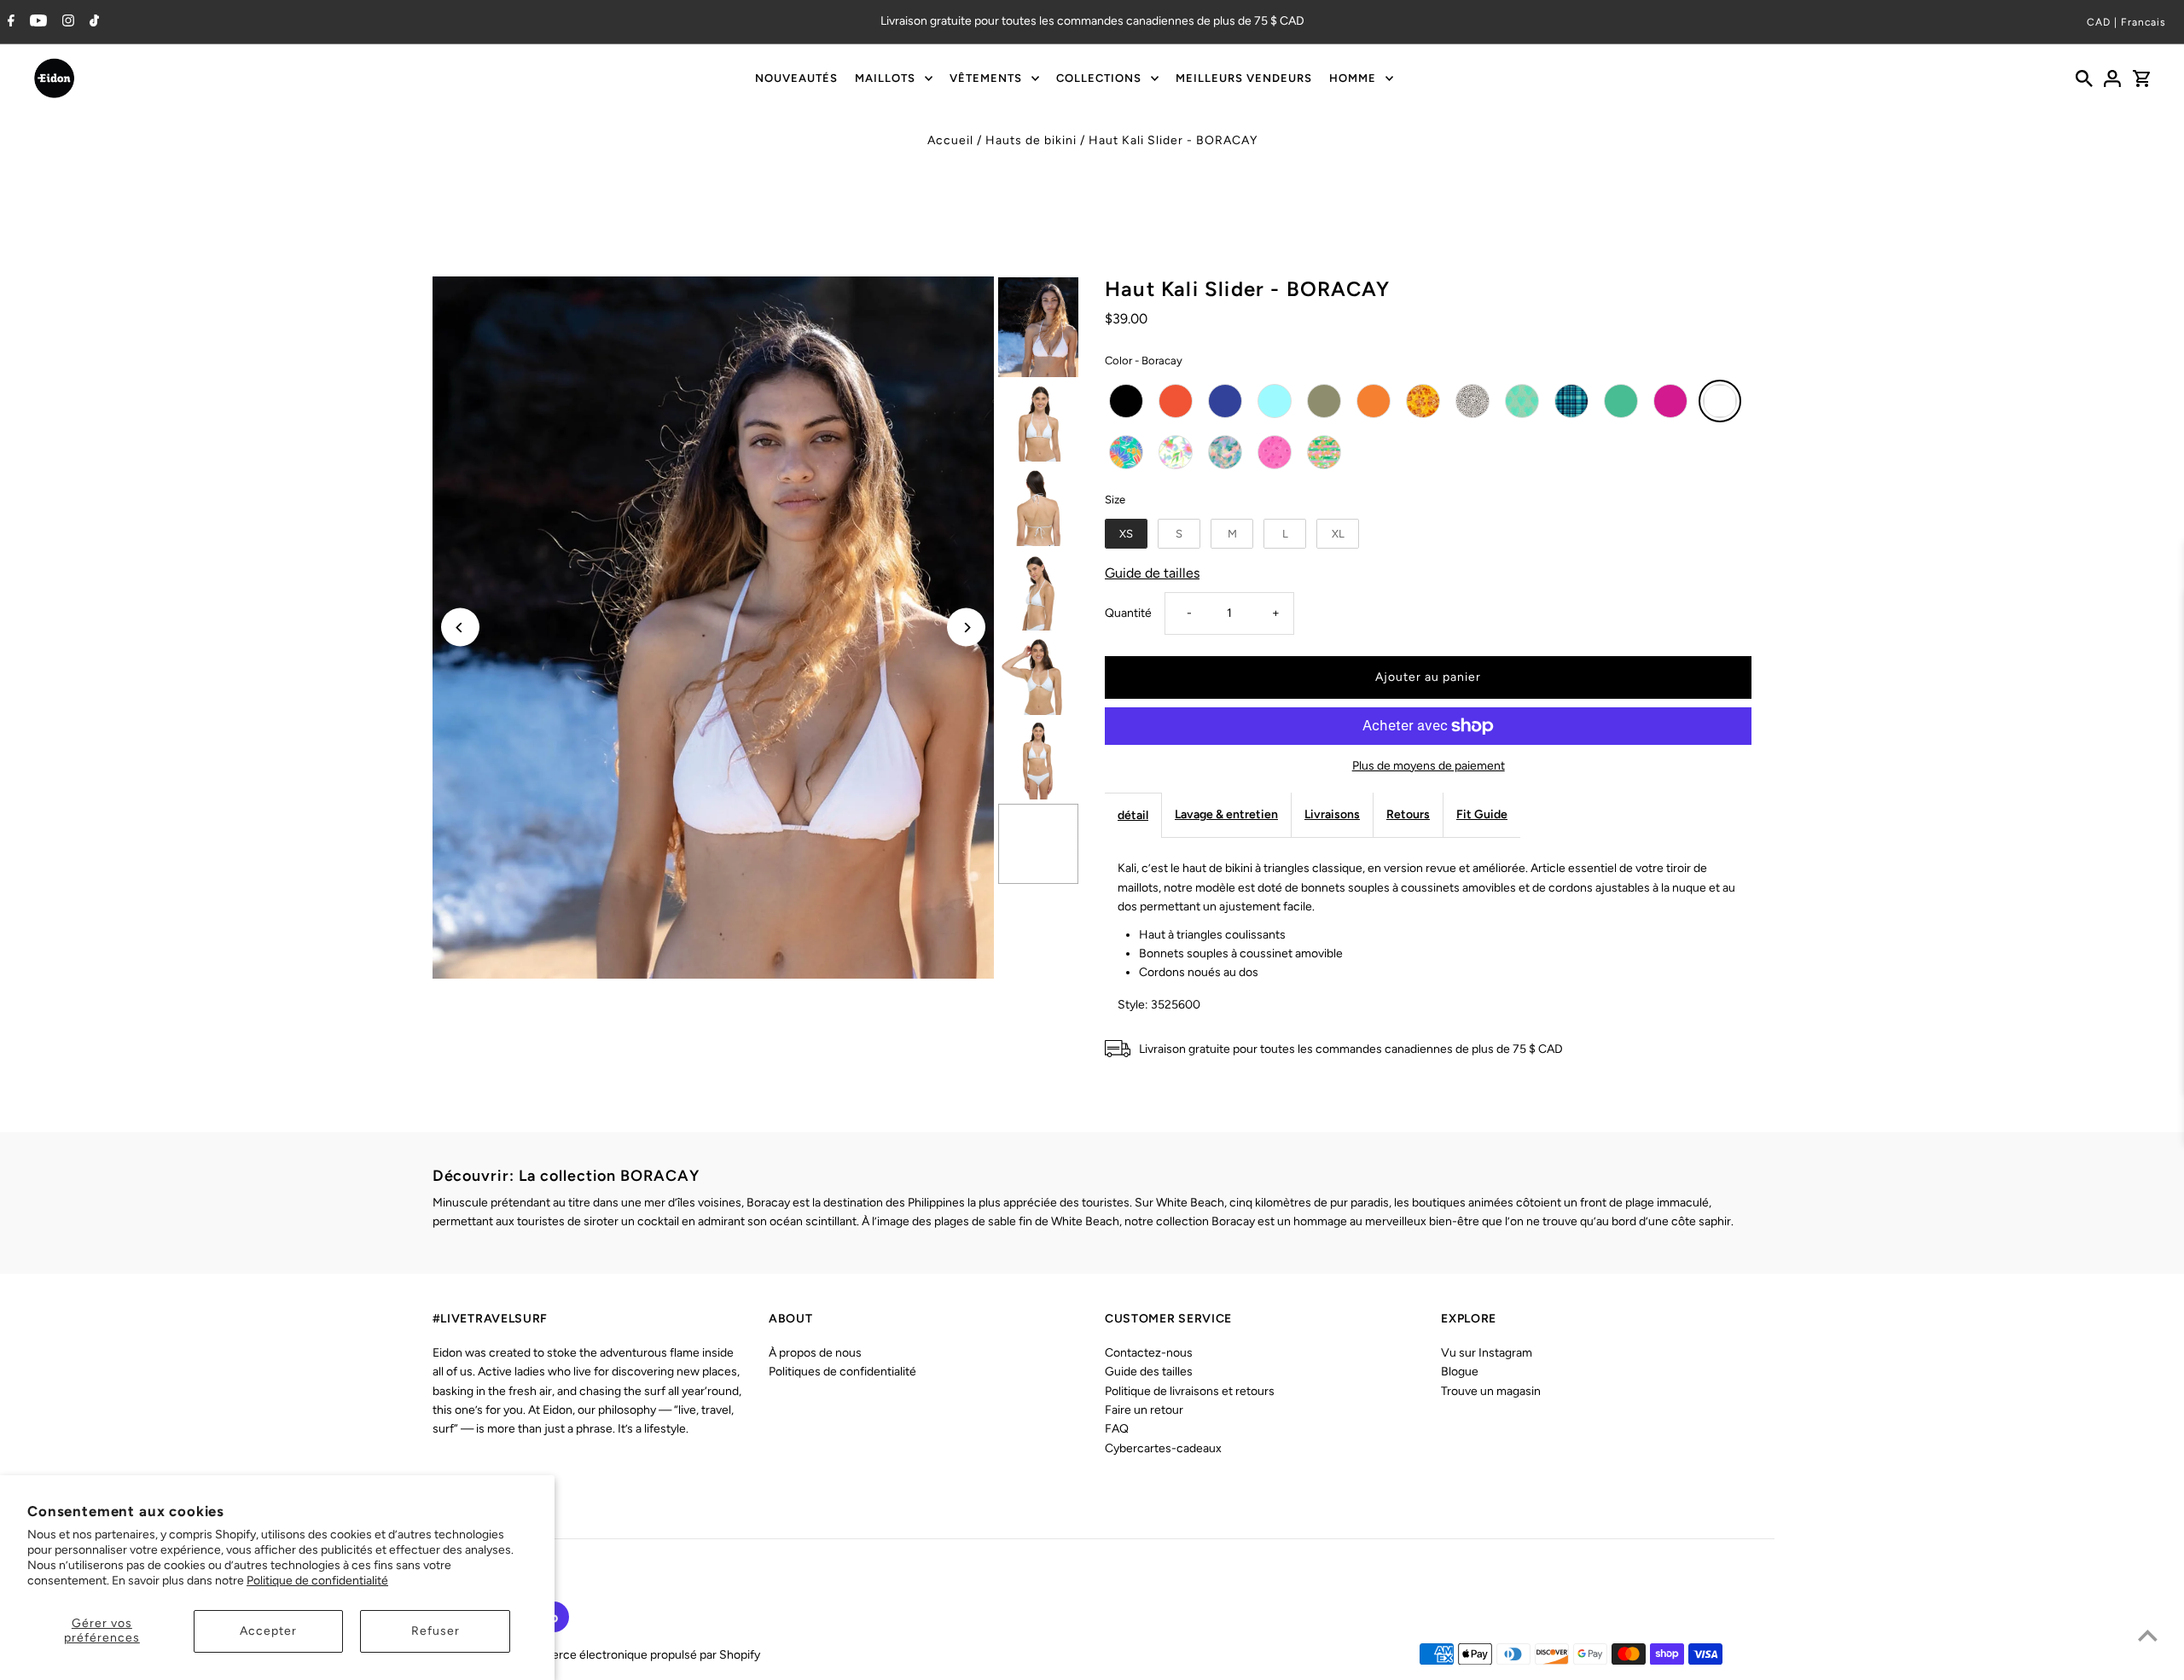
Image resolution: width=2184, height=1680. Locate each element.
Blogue (1460, 1372)
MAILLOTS (885, 78)
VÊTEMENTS (986, 78)
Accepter (268, 1631)
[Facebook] (9, 22)
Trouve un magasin (1491, 1391)
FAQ (1117, 1429)
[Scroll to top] (2148, 1635)
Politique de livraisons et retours (1190, 1391)
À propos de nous (815, 1353)
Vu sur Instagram (1487, 1353)
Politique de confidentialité (317, 1581)
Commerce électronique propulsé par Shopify (638, 1655)
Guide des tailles (1149, 1372)
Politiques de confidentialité (842, 1372)
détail (1133, 815)
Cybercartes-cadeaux (1163, 1448)
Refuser (436, 1631)
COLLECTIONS (1099, 78)
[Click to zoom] (713, 628)
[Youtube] (36, 22)
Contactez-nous (1149, 1353)
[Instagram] (66, 22)
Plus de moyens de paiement (1429, 766)
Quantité (1128, 613)
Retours (1408, 814)
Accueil (950, 140)
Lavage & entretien (1226, 814)
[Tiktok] (92, 22)
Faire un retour (1144, 1410)
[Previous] (460, 628)
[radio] (1126, 401)
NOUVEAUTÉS (796, 78)
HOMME (1353, 78)
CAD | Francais (2126, 22)
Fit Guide (1482, 814)
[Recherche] (2084, 78)
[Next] (966, 628)
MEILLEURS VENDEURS (1244, 78)
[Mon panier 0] (2141, 78)
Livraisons (1332, 814)
